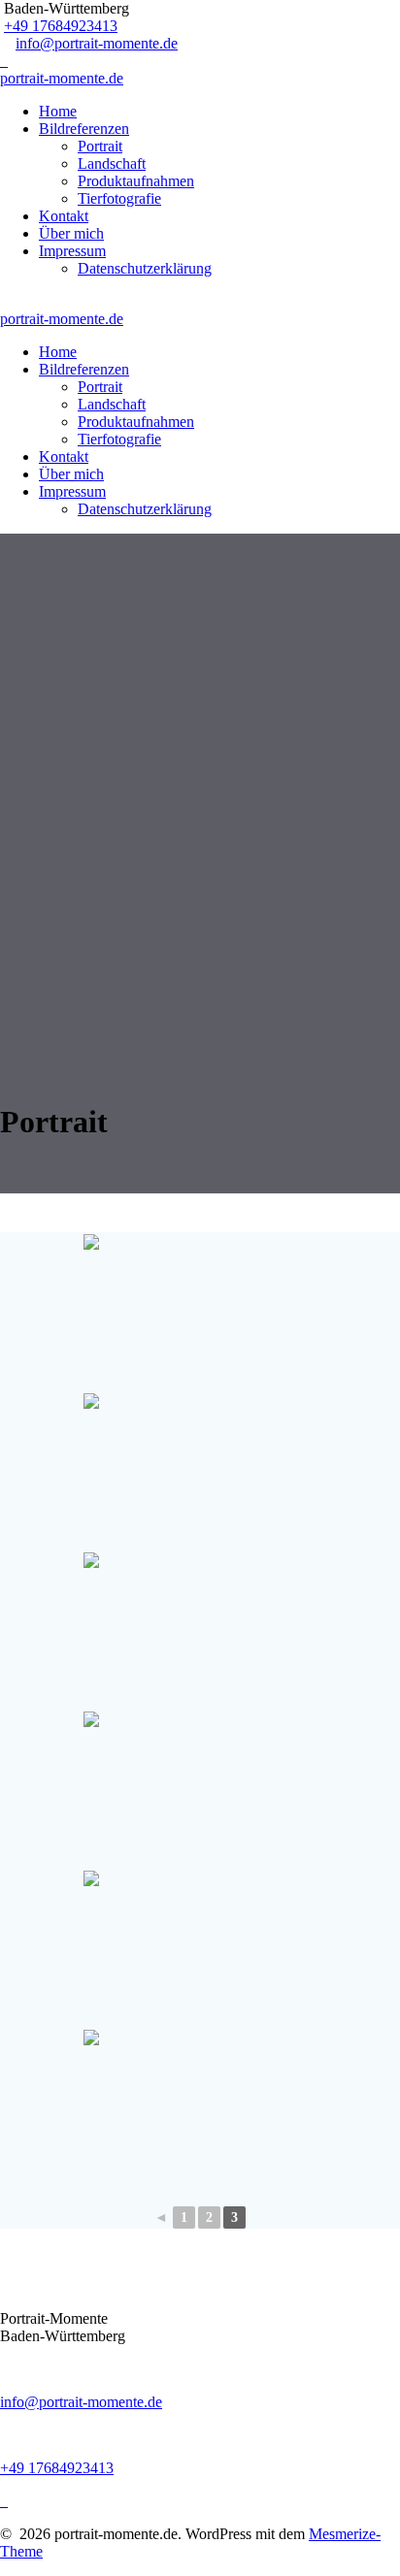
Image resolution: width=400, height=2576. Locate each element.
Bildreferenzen (84, 129)
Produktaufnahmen (136, 181)
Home (58, 111)
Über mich (71, 233)
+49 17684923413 (61, 26)
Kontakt (64, 216)
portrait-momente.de (62, 78)
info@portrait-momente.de (97, 43)
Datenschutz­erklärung (145, 268)
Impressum (72, 251)
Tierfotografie (119, 198)
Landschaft (112, 163)
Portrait (100, 146)
